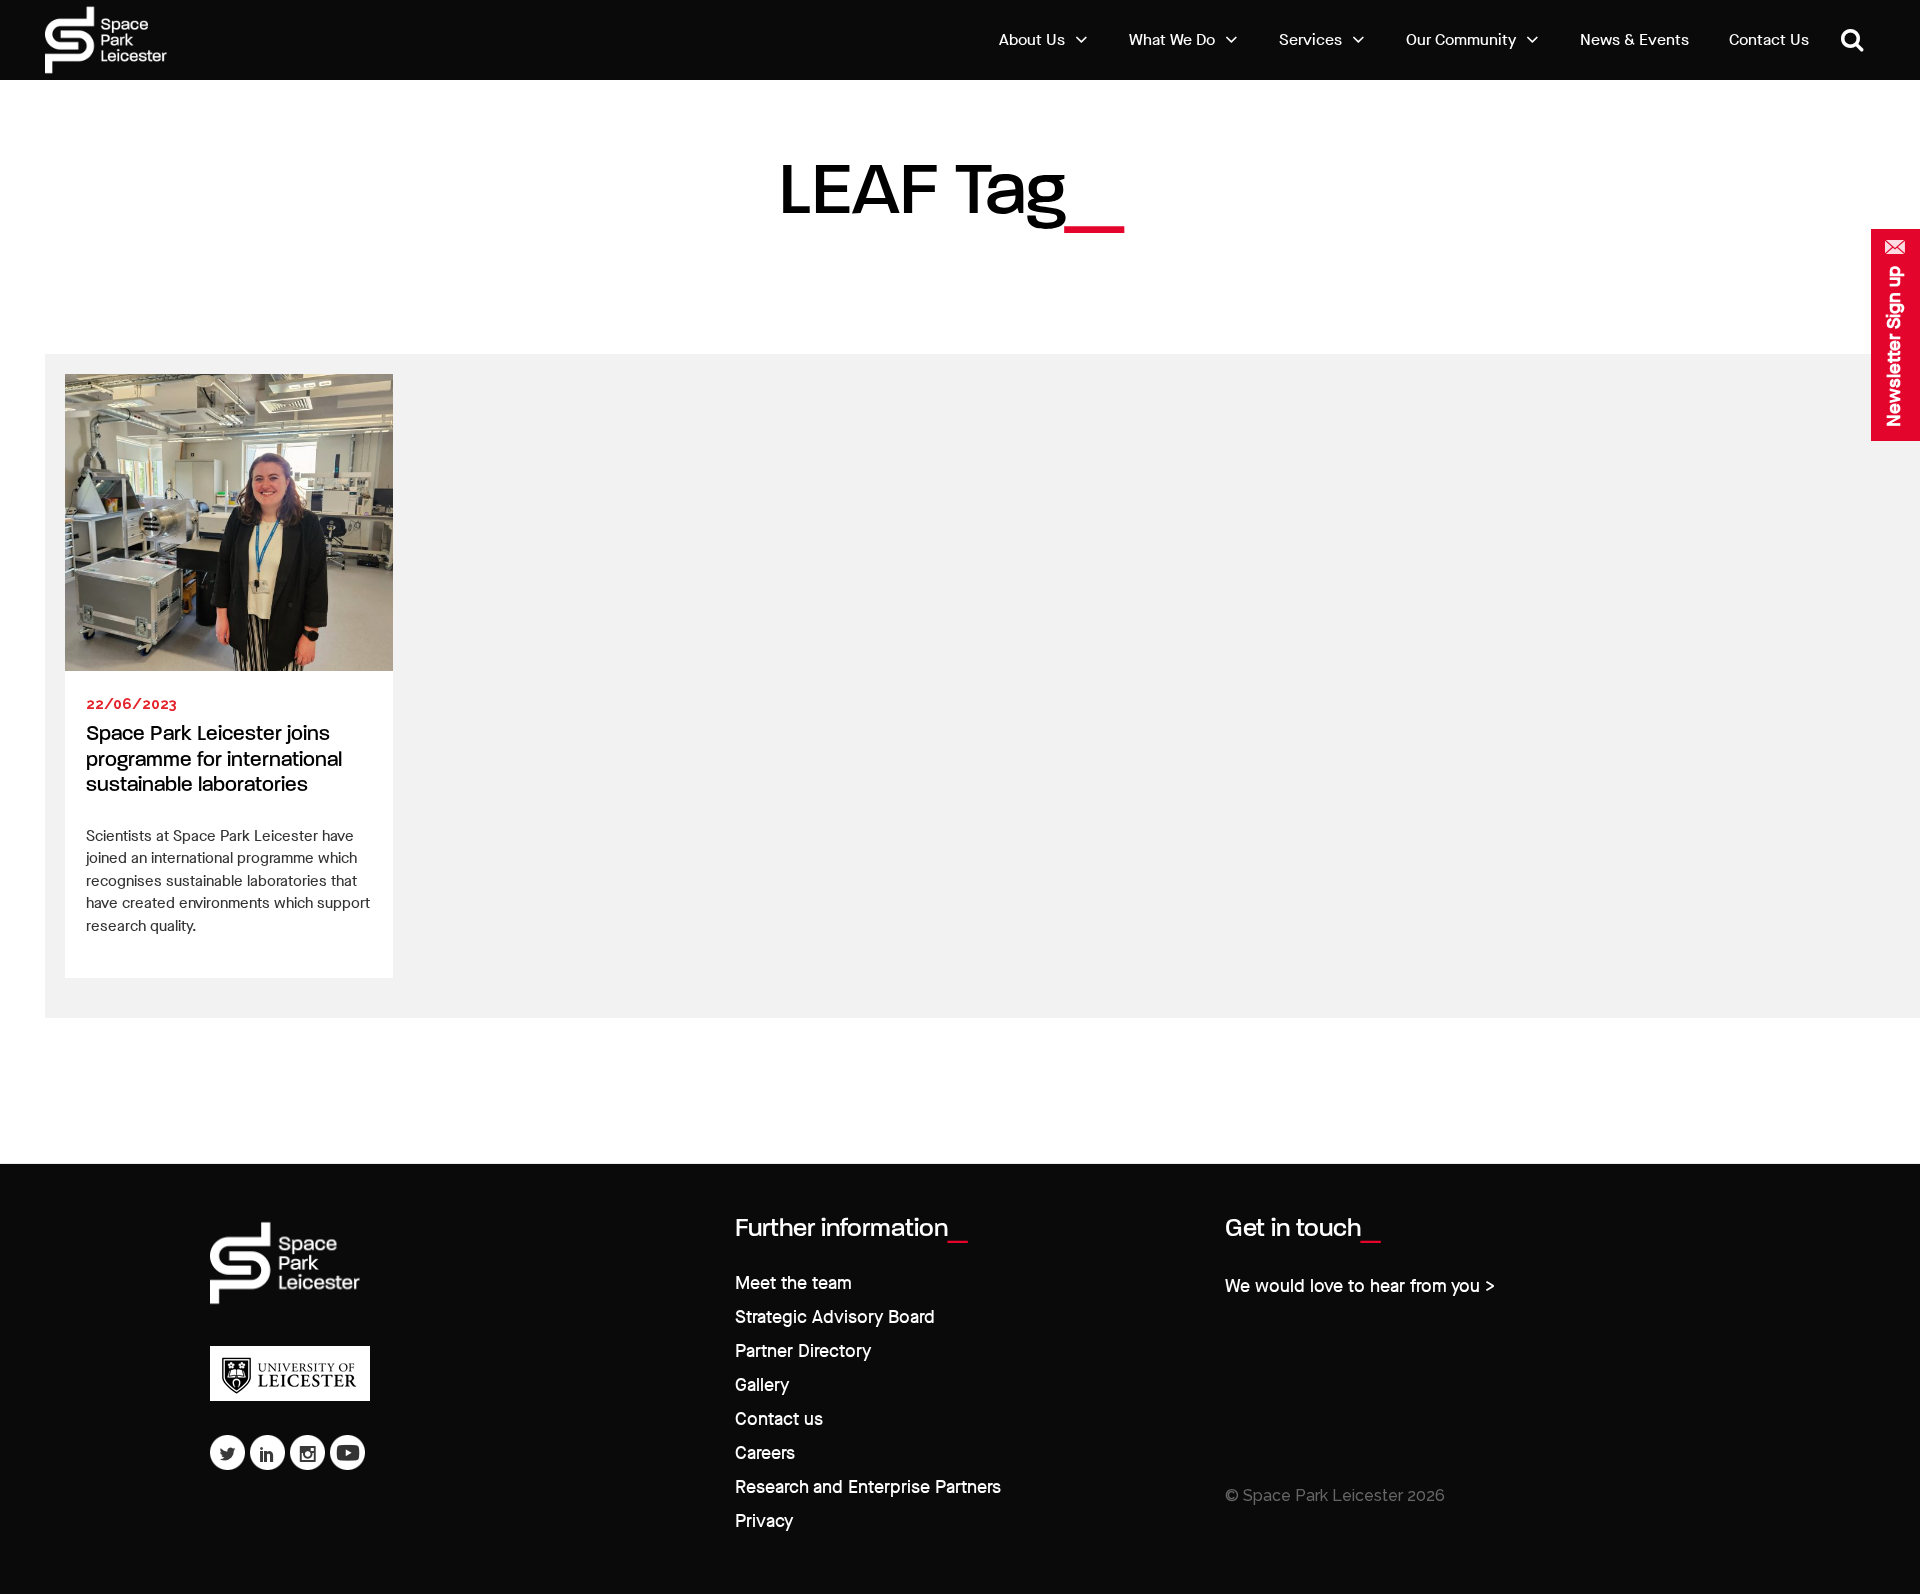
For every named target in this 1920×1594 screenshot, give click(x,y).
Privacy (764, 1521)
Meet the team (793, 1283)
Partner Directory (803, 1351)
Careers (765, 1453)
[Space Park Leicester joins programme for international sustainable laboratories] (229, 522)
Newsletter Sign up (1894, 346)
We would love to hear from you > (1360, 1286)
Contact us (779, 1419)
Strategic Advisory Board (835, 1317)
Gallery (762, 1385)
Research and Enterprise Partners (868, 1487)
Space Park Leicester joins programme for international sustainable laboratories (214, 760)
